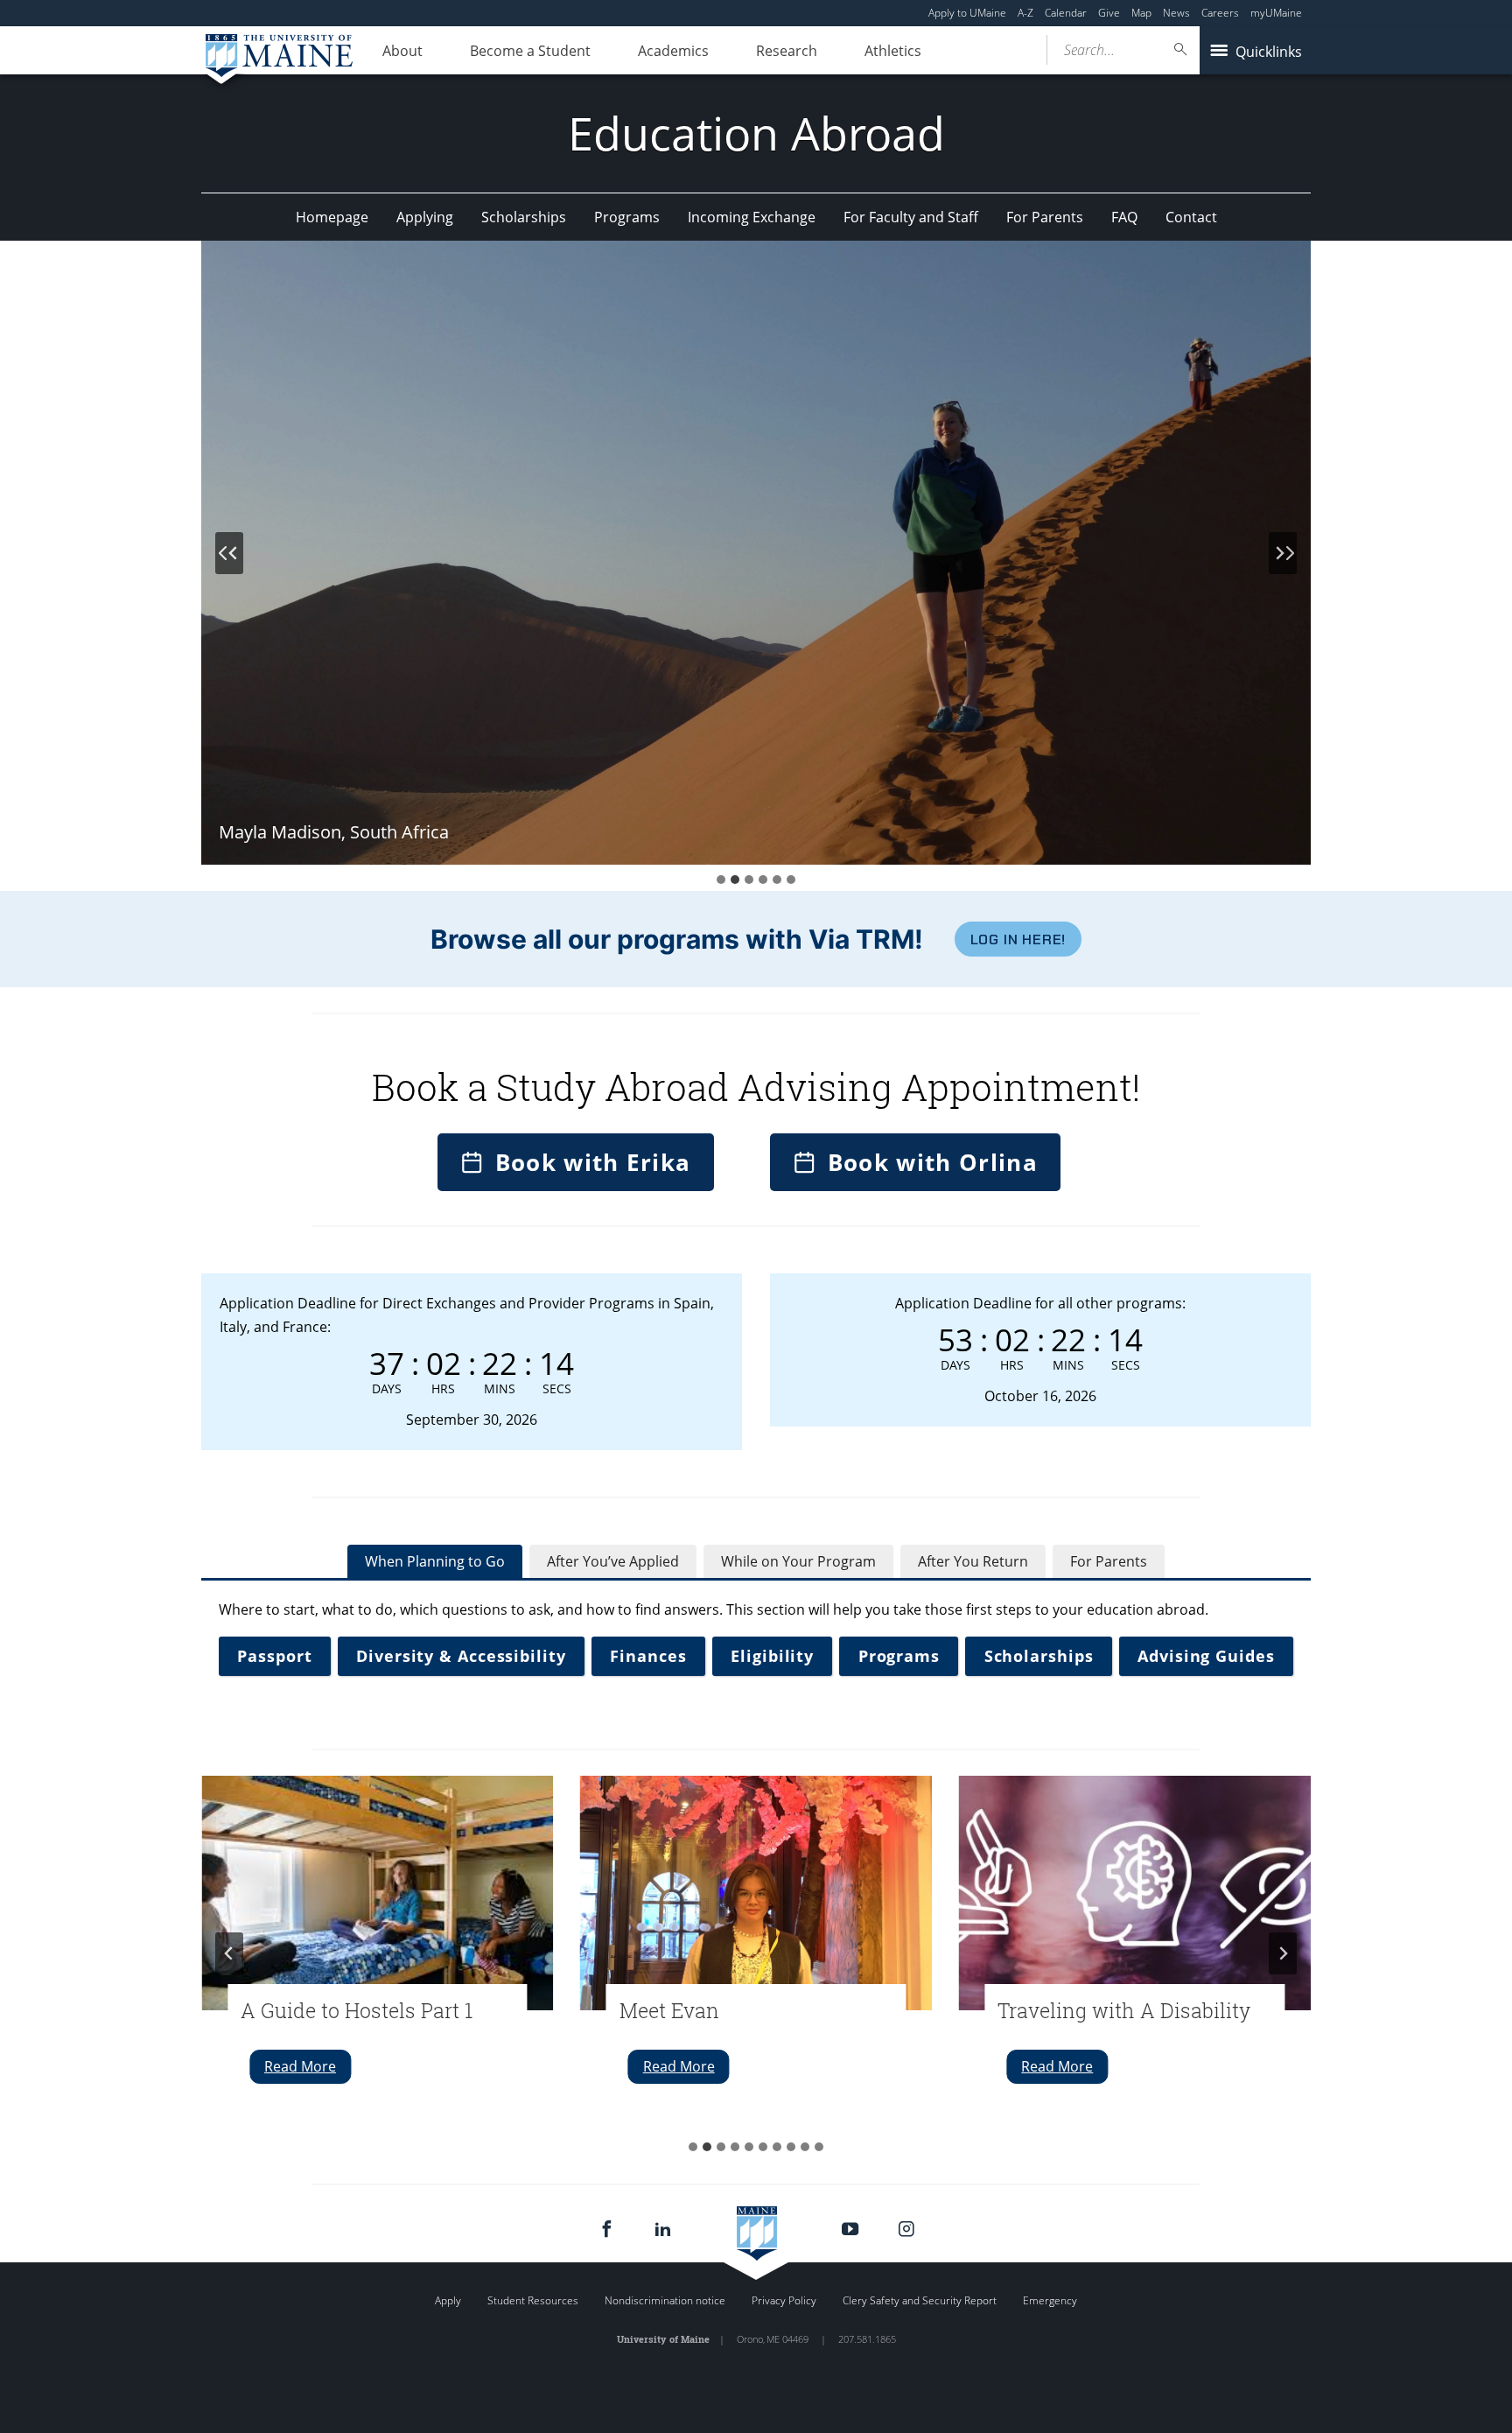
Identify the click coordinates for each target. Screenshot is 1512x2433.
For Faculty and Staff (911, 217)
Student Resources (533, 2300)
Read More (308, 2070)
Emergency (1050, 2300)
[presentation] (378, 1893)
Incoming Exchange (752, 217)
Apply (448, 2300)
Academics (673, 51)
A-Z (1025, 13)
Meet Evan (669, 2010)
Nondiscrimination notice (665, 2300)
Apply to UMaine (967, 13)
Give (1109, 13)
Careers (1220, 13)
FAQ (1124, 217)
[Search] (1181, 49)
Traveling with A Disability (1124, 2010)
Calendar (1066, 13)
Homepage (332, 217)
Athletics (893, 51)
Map (1141, 13)
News (1176, 13)
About (402, 51)
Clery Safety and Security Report (920, 2300)
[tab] (721, 880)
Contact (1191, 217)
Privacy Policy (784, 2300)
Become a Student (530, 51)
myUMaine (1276, 13)
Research (787, 51)
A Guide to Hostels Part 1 (357, 2010)
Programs (627, 217)
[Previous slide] (229, 553)
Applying (425, 217)
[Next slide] (1283, 553)
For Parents (1045, 217)
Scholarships (524, 217)
